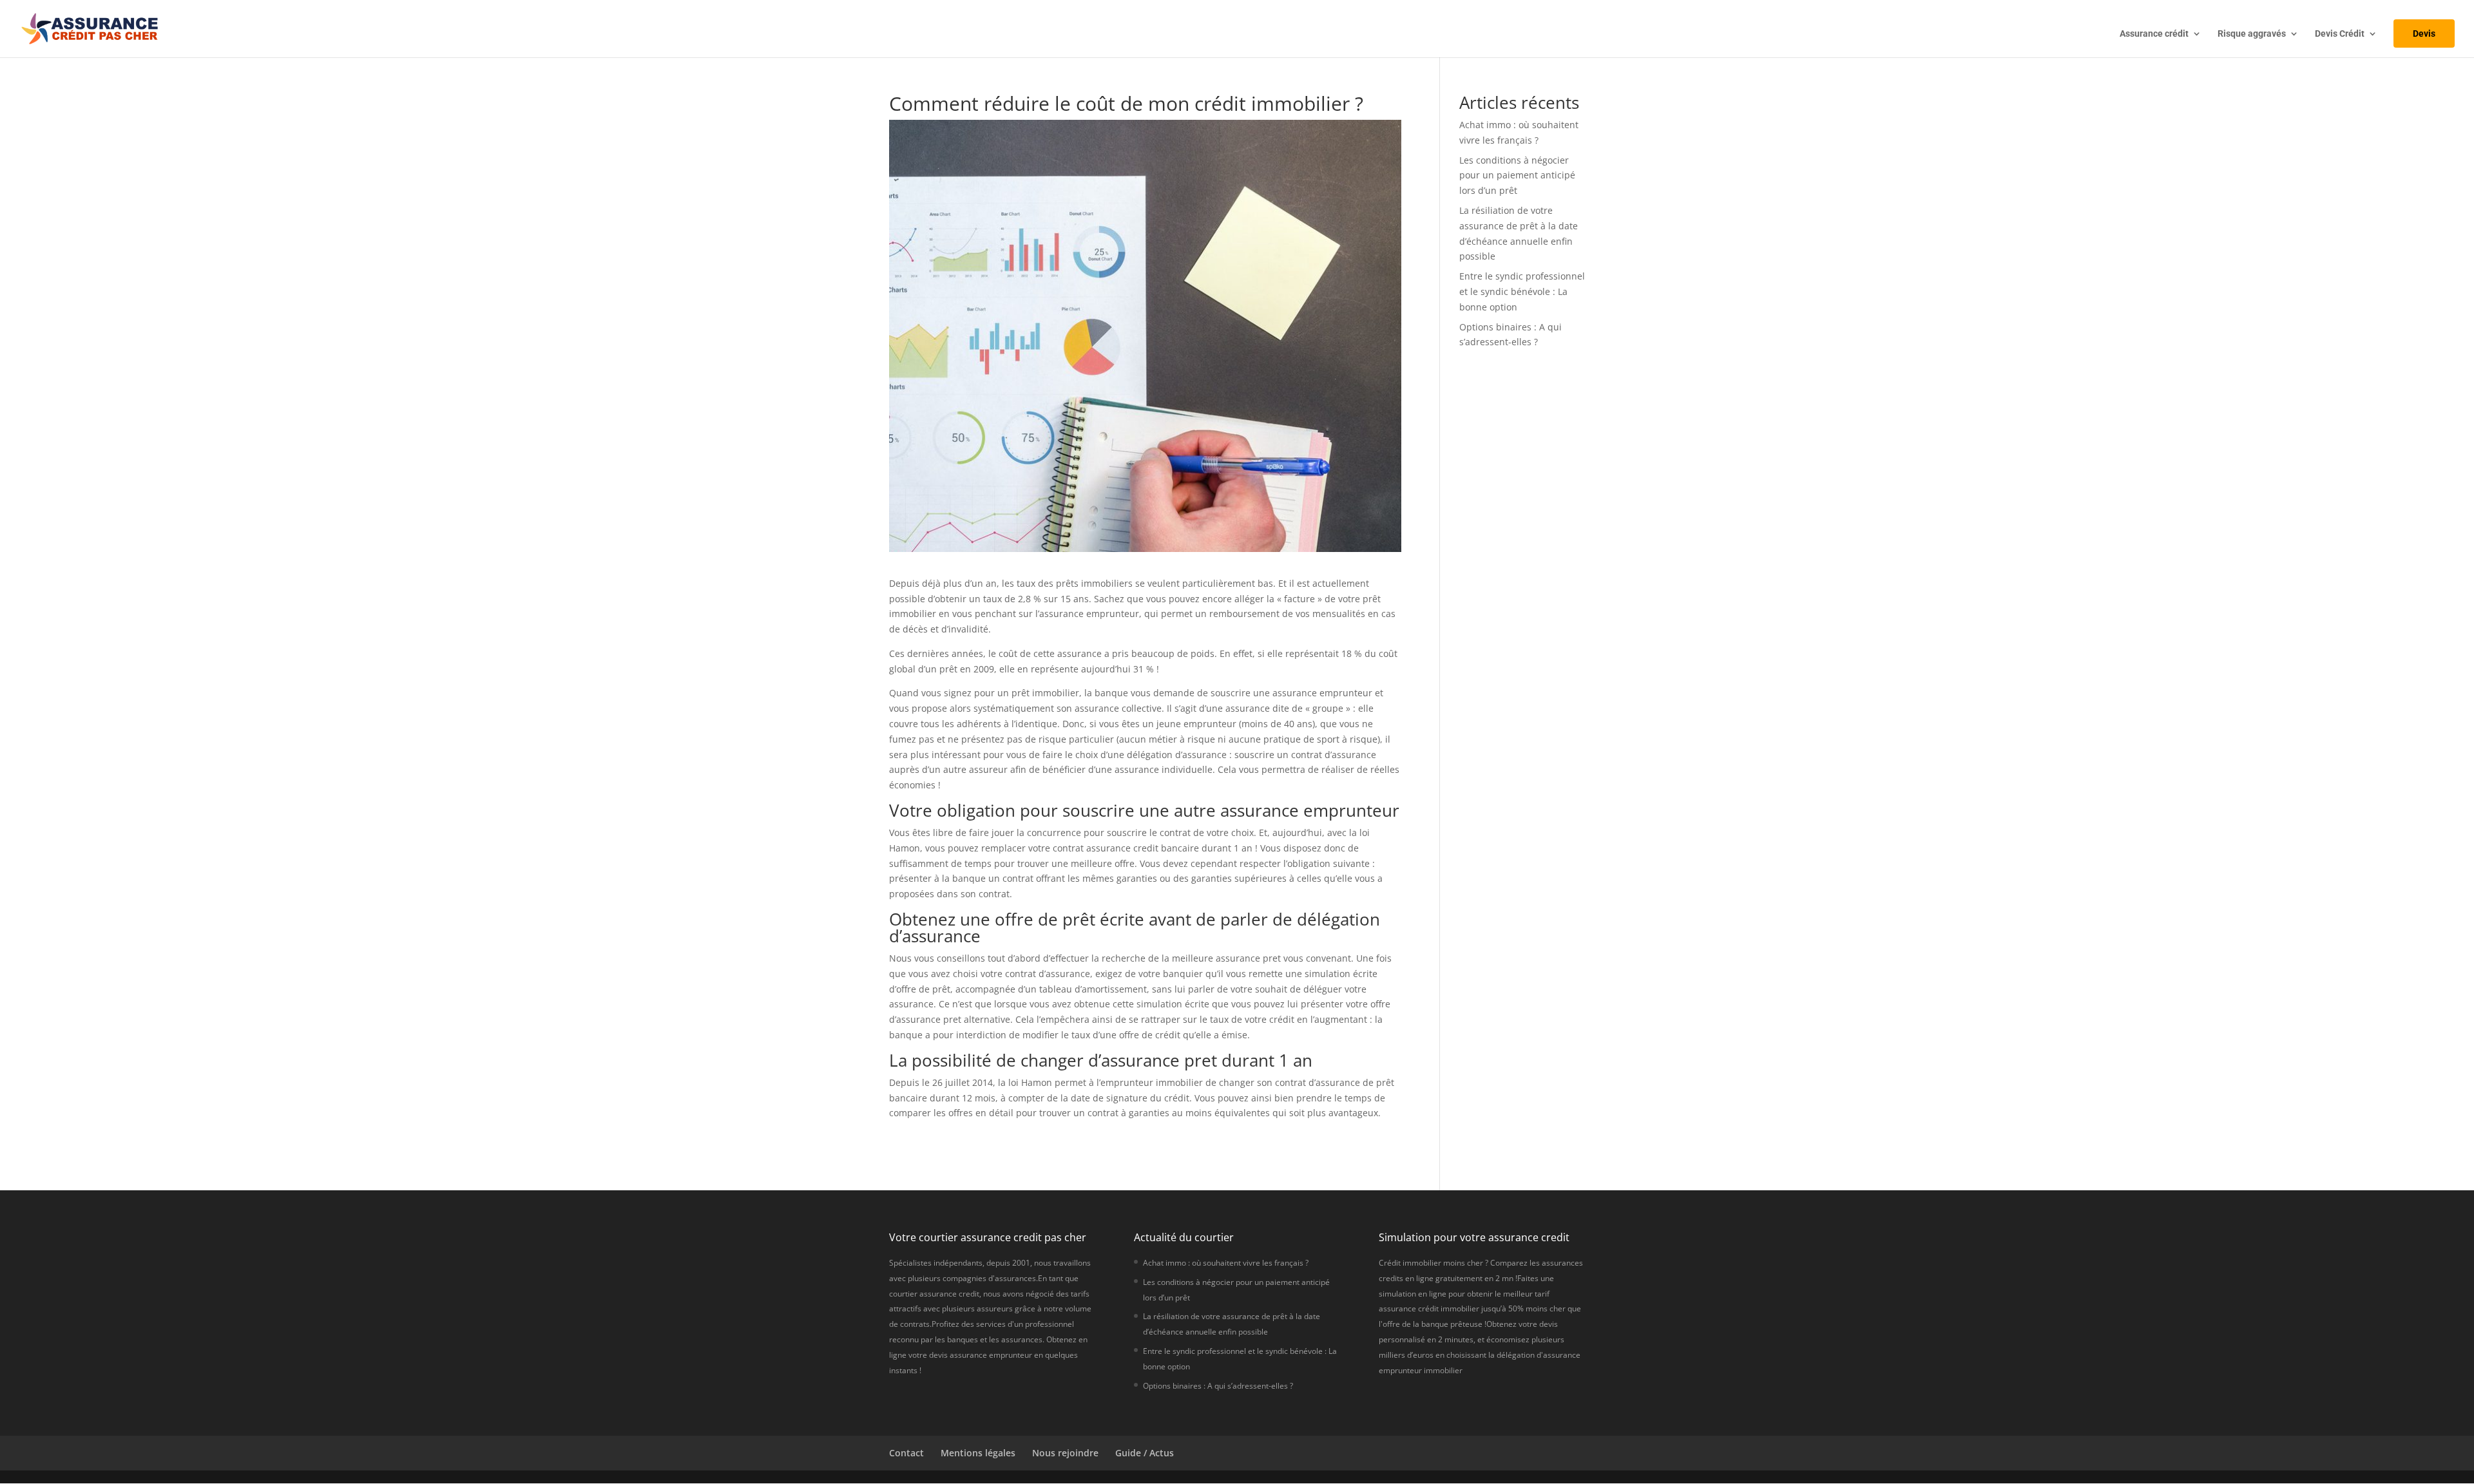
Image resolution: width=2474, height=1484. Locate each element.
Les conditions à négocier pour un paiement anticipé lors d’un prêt (1517, 176)
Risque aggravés (2252, 34)
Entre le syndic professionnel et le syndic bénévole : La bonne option (1522, 291)
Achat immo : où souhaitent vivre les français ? (1226, 1263)
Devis (2424, 33)
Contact (906, 1453)
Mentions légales (978, 1453)
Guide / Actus (1145, 1453)
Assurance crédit (2154, 34)
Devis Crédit (2340, 34)
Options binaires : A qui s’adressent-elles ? (1218, 1386)
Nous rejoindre (1065, 1453)
